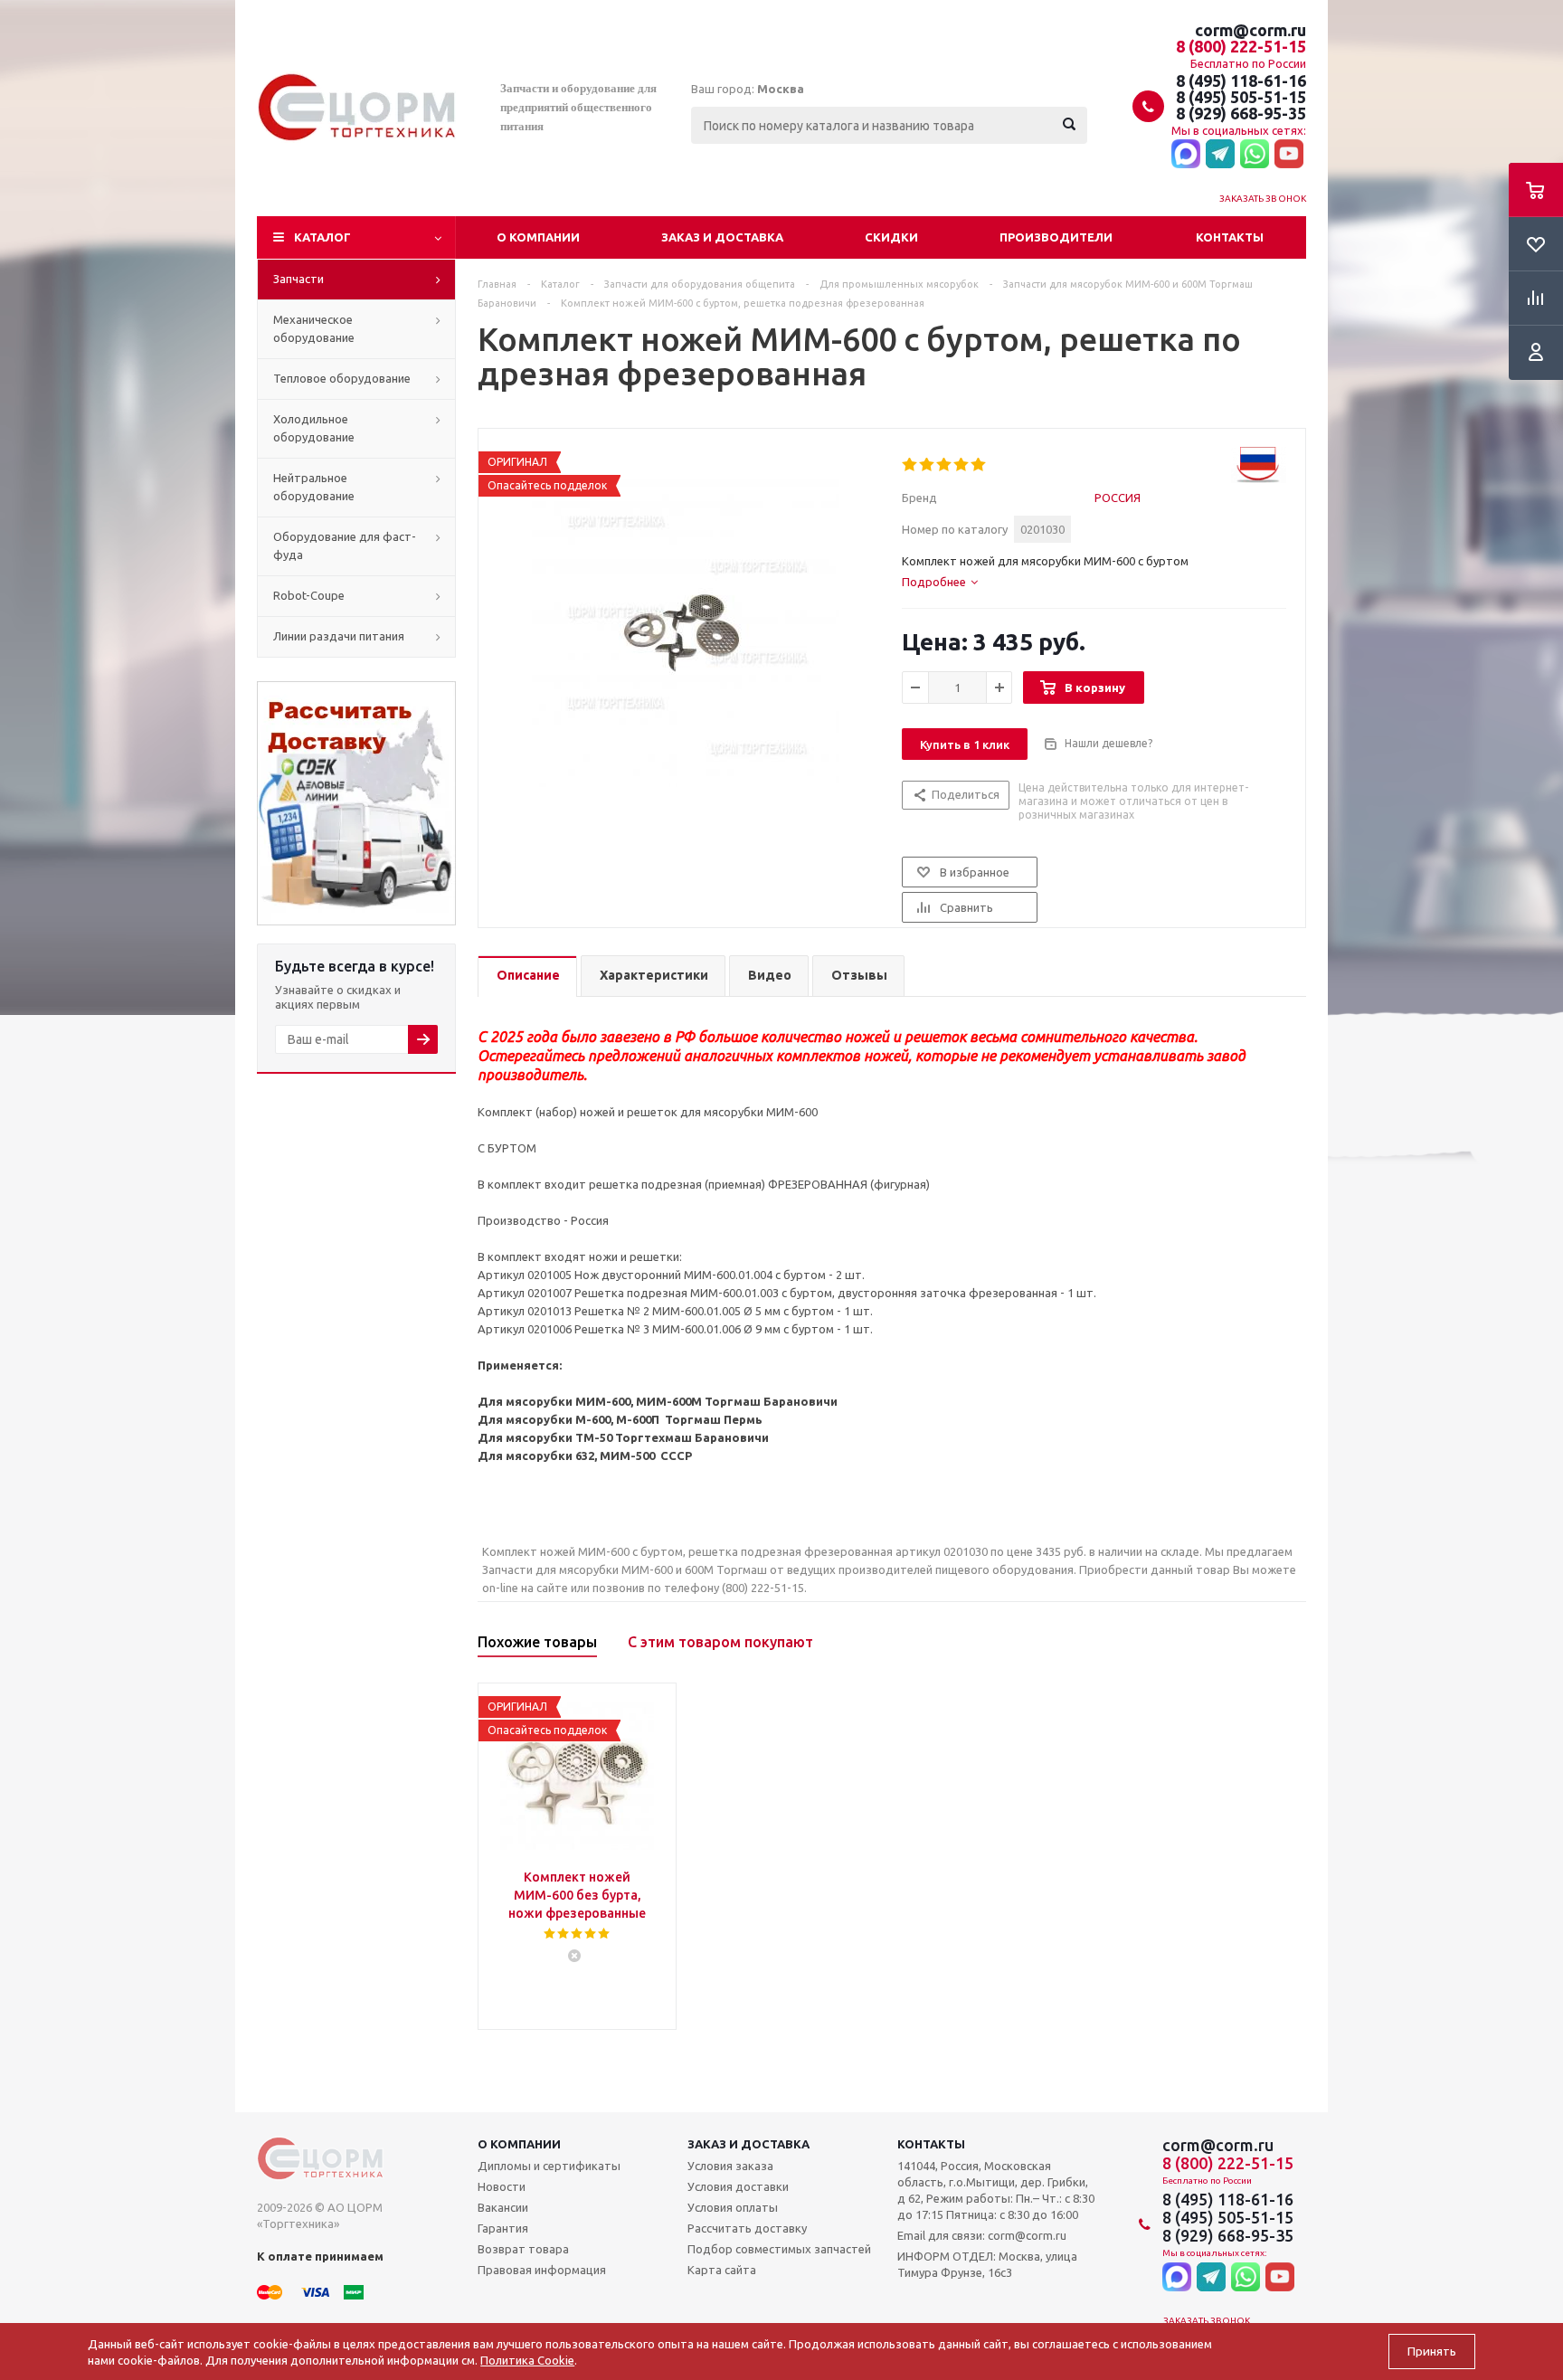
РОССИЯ (1118, 498)
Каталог (322, 237)
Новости (502, 2186)
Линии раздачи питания (339, 636)
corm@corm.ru (1250, 30)
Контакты (1230, 237)
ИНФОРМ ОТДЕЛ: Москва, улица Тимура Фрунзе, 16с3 (987, 2264)
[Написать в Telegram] (1220, 155)
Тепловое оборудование (342, 378)
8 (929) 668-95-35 (1241, 113)
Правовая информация (542, 2270)
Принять (1432, 2352)
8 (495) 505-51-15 (1241, 97)
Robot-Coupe (309, 595)
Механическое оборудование (314, 328)
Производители (1056, 237)
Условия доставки (738, 2186)
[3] (945, 465)
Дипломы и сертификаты (549, 2166)
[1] (910, 465)
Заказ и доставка (722, 237)
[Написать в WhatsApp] (1255, 155)
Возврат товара (523, 2249)
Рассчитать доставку (747, 2228)
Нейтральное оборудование (314, 487)
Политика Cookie (527, 2360)
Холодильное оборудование (314, 428)
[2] (928, 465)
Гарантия (503, 2228)
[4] (962, 465)
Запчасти (298, 279)
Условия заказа (730, 2166)
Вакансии (503, 2207)
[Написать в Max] (1186, 155)
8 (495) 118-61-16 (1241, 81)
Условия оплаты (733, 2207)
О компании (538, 237)
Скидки (891, 237)
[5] (979, 465)
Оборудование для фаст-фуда (345, 545)
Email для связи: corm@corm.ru (982, 2235)
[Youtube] (1289, 155)
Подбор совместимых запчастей (779, 2249)
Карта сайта (722, 2270)
